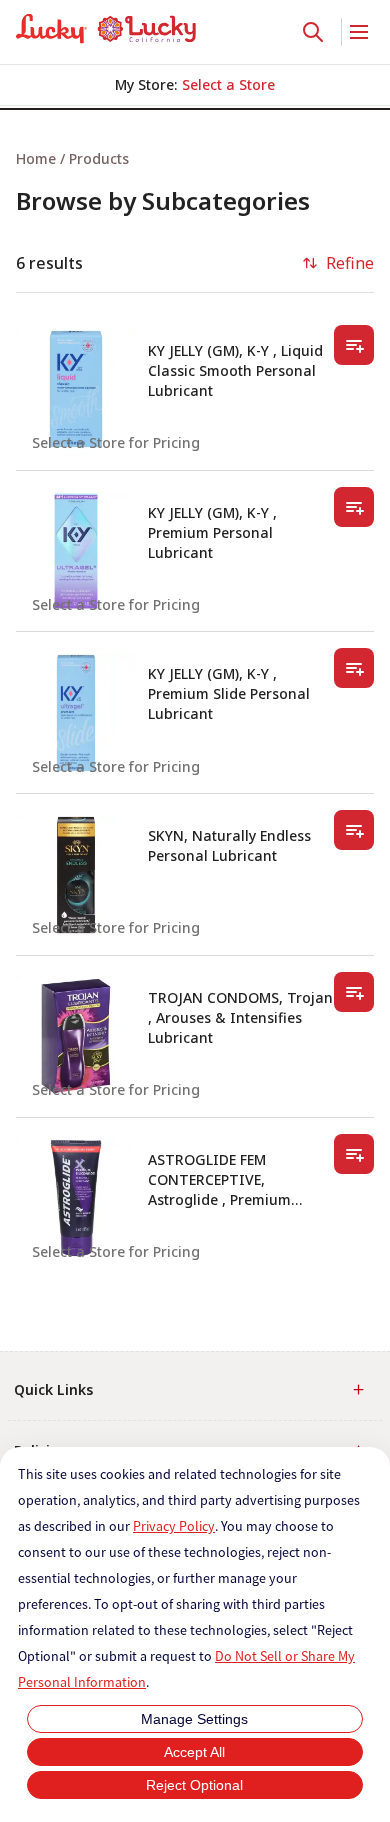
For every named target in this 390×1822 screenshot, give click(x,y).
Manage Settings (194, 1719)
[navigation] (195, 158)
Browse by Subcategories (163, 201)
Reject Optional (194, 1785)
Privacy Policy (174, 1526)
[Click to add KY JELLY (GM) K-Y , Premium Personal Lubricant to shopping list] (354, 507)
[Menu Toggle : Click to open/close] (357, 32)
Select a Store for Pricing (116, 442)
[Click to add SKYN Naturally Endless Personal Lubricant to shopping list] (354, 830)
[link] (106, 29)
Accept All (194, 1752)
